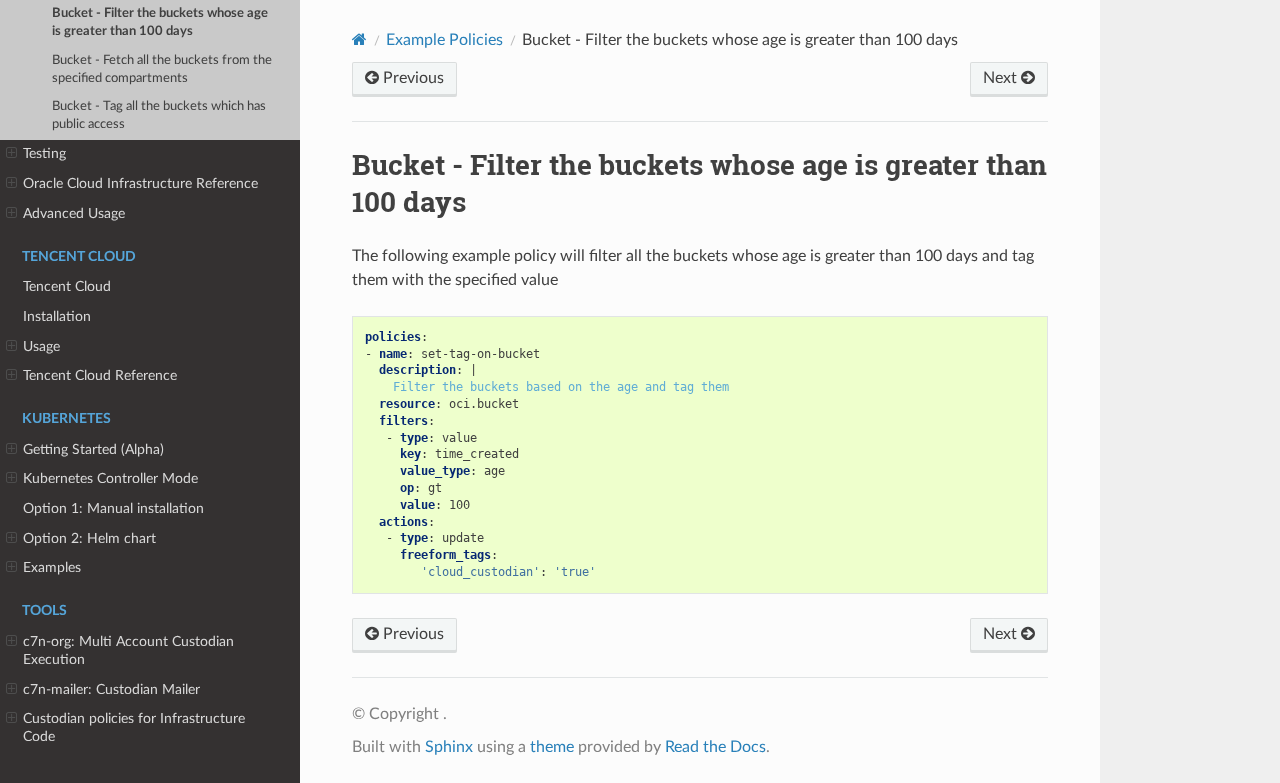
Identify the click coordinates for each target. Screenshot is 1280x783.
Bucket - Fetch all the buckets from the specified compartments (162, 69)
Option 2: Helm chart (89, 538)
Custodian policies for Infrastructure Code (134, 727)
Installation (57, 316)
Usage (41, 346)
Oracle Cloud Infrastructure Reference (140, 183)
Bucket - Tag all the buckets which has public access (159, 115)
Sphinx (449, 747)
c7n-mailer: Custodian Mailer (111, 689)
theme (552, 747)
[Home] (359, 39)
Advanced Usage (74, 213)
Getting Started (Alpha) (93, 449)
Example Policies (444, 40)
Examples (52, 567)
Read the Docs (715, 747)
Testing (44, 153)
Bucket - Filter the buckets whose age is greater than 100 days (160, 22)
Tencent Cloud (67, 286)
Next (1002, 78)
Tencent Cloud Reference (100, 375)
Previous (411, 78)
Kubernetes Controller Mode (110, 478)
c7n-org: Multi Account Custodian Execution (128, 650)
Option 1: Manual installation (113, 508)
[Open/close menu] (11, 154)
